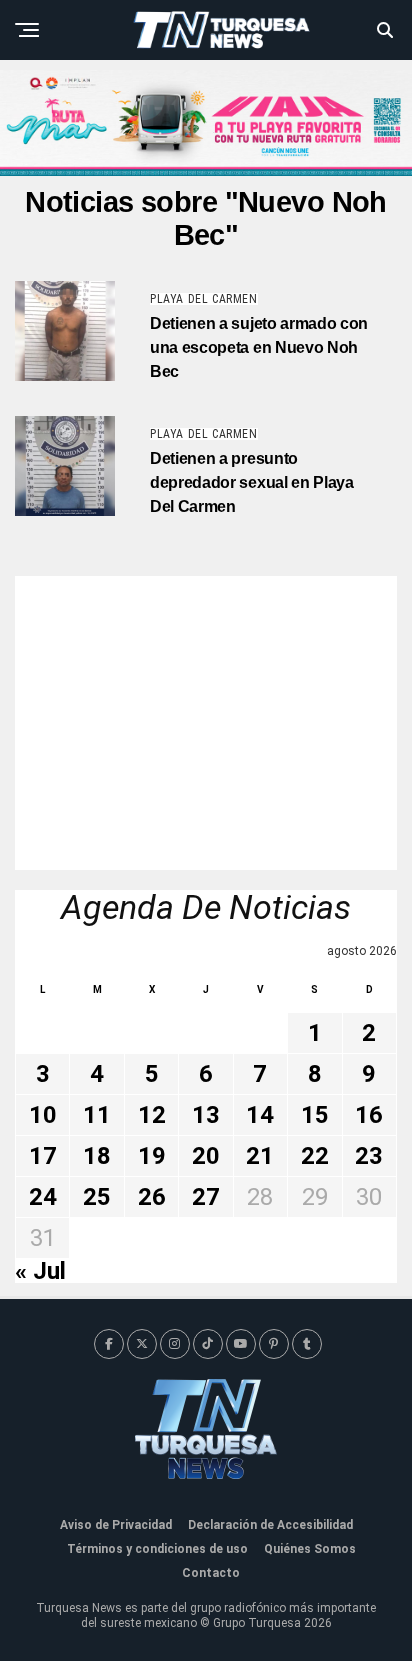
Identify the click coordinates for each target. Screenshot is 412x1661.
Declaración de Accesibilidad (270, 1525)
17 (43, 1156)
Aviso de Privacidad (116, 1525)
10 (43, 1115)
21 (260, 1156)
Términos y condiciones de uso (157, 1549)
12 (152, 1115)
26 (152, 1197)
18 (97, 1156)
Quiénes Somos (310, 1549)
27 (206, 1197)
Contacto (211, 1573)
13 (206, 1115)
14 (260, 1115)
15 (315, 1115)
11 (97, 1115)
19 (152, 1156)
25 (97, 1197)
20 (206, 1156)
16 (369, 1115)
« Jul (40, 1271)
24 (43, 1197)
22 (315, 1156)
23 (369, 1156)
